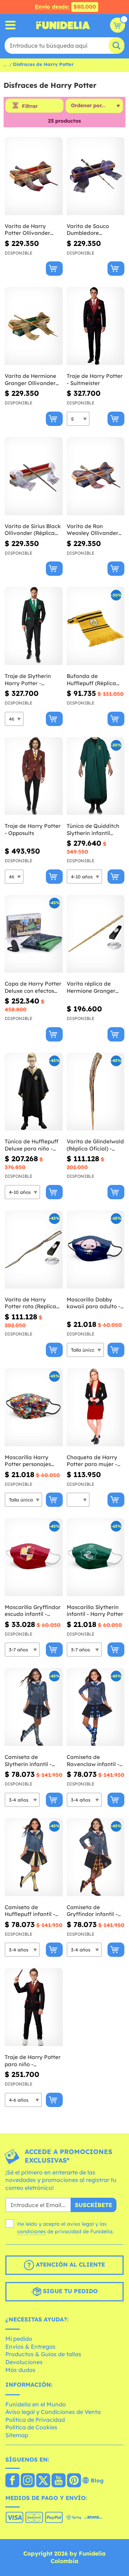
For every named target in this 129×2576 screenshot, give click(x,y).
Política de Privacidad (35, 2420)
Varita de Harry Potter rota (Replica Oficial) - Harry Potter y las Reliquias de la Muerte (33, 1303)
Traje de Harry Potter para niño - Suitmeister (33, 2061)
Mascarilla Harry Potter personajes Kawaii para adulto (30, 1461)
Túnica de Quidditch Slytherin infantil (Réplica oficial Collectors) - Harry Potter (93, 829)
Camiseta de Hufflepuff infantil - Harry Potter (30, 1911)
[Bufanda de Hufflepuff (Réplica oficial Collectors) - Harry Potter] (96, 626)
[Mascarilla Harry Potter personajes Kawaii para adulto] (34, 1407)
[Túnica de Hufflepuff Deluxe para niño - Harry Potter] (34, 1092)
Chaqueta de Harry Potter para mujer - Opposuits (92, 1461)
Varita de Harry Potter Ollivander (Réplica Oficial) (27, 230)
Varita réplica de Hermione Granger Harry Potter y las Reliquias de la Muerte (91, 987)
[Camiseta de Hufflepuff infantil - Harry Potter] (34, 1857)
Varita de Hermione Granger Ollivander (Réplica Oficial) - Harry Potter (30, 379)
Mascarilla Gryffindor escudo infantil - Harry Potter (33, 1611)
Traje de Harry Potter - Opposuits (33, 829)
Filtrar (30, 106)
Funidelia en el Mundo (36, 2404)
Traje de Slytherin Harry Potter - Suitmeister (28, 680)
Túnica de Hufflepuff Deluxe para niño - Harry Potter (32, 1145)
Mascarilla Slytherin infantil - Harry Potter (95, 1611)
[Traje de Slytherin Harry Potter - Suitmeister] (34, 626)
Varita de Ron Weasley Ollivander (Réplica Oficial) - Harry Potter (92, 530)
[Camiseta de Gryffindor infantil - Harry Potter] (96, 1857)
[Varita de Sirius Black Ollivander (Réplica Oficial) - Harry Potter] (34, 476)
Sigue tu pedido (70, 2291)
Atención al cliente (70, 2264)
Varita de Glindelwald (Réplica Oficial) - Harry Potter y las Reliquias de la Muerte (95, 1145)
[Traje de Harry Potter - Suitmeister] (96, 326)
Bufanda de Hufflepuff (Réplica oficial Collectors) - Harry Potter (91, 680)
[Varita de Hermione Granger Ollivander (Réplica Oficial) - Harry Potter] (34, 326)
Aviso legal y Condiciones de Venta (53, 2412)
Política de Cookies (31, 2427)
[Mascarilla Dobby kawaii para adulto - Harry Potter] (96, 1250)
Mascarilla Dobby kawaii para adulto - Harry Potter (94, 1303)
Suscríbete (94, 2205)
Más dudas (20, 2370)
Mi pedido (19, 2339)
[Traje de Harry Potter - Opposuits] (34, 776)
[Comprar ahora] (54, 269)
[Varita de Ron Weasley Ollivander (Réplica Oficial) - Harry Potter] (96, 476)
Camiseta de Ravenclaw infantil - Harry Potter (93, 1761)
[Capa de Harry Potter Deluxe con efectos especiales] (34, 934)
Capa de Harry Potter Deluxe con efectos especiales (33, 987)
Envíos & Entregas (30, 2347)
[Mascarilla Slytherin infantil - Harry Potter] (96, 1557)
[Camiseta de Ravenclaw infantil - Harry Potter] (96, 1707)
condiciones (32, 2231)
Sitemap (17, 2435)
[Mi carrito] (118, 25)
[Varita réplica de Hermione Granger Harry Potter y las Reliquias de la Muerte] (96, 934)
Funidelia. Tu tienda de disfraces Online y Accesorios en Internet (63, 25)
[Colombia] (12, 2481)
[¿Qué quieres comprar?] (11, 25)
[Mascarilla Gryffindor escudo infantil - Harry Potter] (34, 1557)
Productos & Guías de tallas (43, 2354)
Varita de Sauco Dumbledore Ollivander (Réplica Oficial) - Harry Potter (95, 230)
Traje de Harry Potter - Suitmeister (95, 379)
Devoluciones (24, 2362)
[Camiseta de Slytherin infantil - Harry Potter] (34, 1707)
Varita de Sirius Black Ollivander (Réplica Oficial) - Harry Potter (33, 530)
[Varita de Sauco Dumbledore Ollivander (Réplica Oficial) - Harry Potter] (96, 176)
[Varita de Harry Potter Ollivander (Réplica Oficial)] (34, 176)
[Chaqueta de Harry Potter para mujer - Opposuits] (96, 1407)
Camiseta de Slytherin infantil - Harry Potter (28, 1761)
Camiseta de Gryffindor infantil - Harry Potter (92, 1911)
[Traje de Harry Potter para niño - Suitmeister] (34, 2007)
